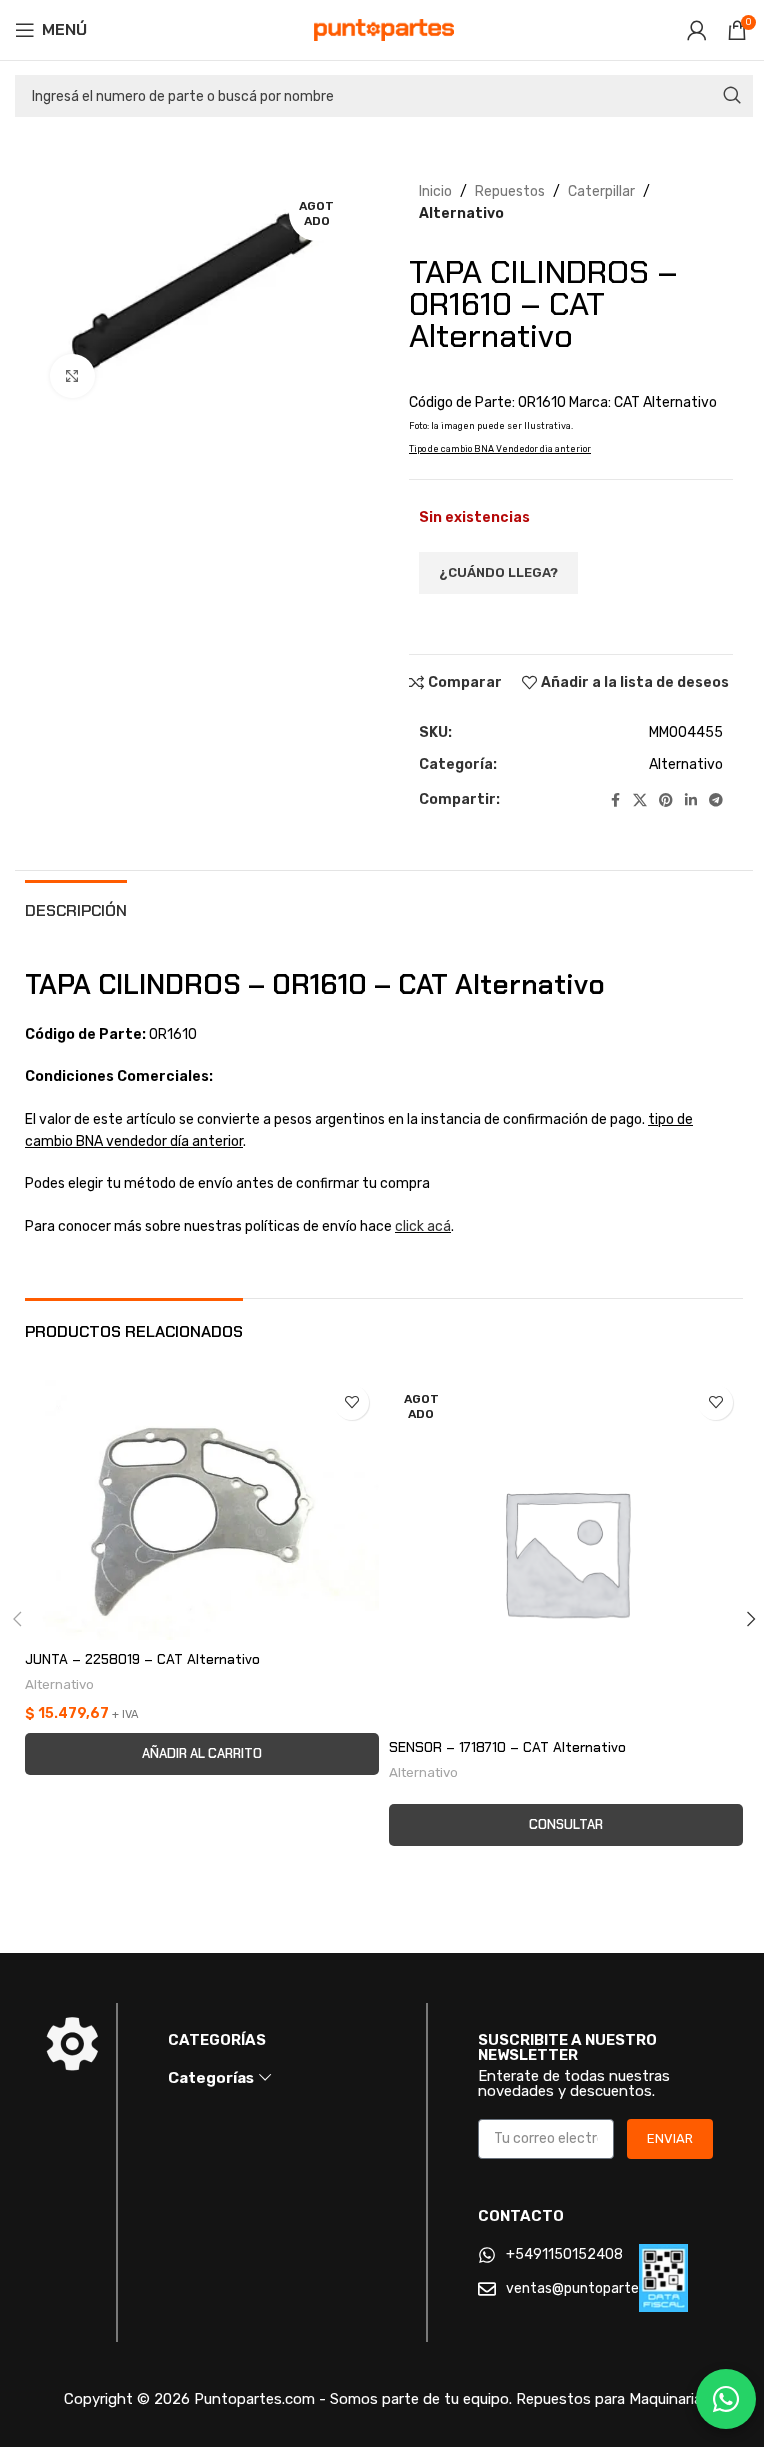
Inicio (435, 191)
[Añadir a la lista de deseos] (351, 1402)
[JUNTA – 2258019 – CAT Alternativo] (202, 1508)
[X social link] (640, 801)
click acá (423, 1226)
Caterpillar (601, 191)
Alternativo (461, 213)
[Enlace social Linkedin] (691, 801)
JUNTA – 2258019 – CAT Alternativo (142, 1659)
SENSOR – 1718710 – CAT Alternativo (507, 1747)
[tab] (76, 908)
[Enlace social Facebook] (615, 801)
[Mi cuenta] (697, 30)
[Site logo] (384, 29)
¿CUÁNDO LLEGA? (498, 572)
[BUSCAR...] (732, 96)
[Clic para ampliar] (72, 376)
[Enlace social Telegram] (716, 801)
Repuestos (510, 191)
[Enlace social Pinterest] (666, 801)
